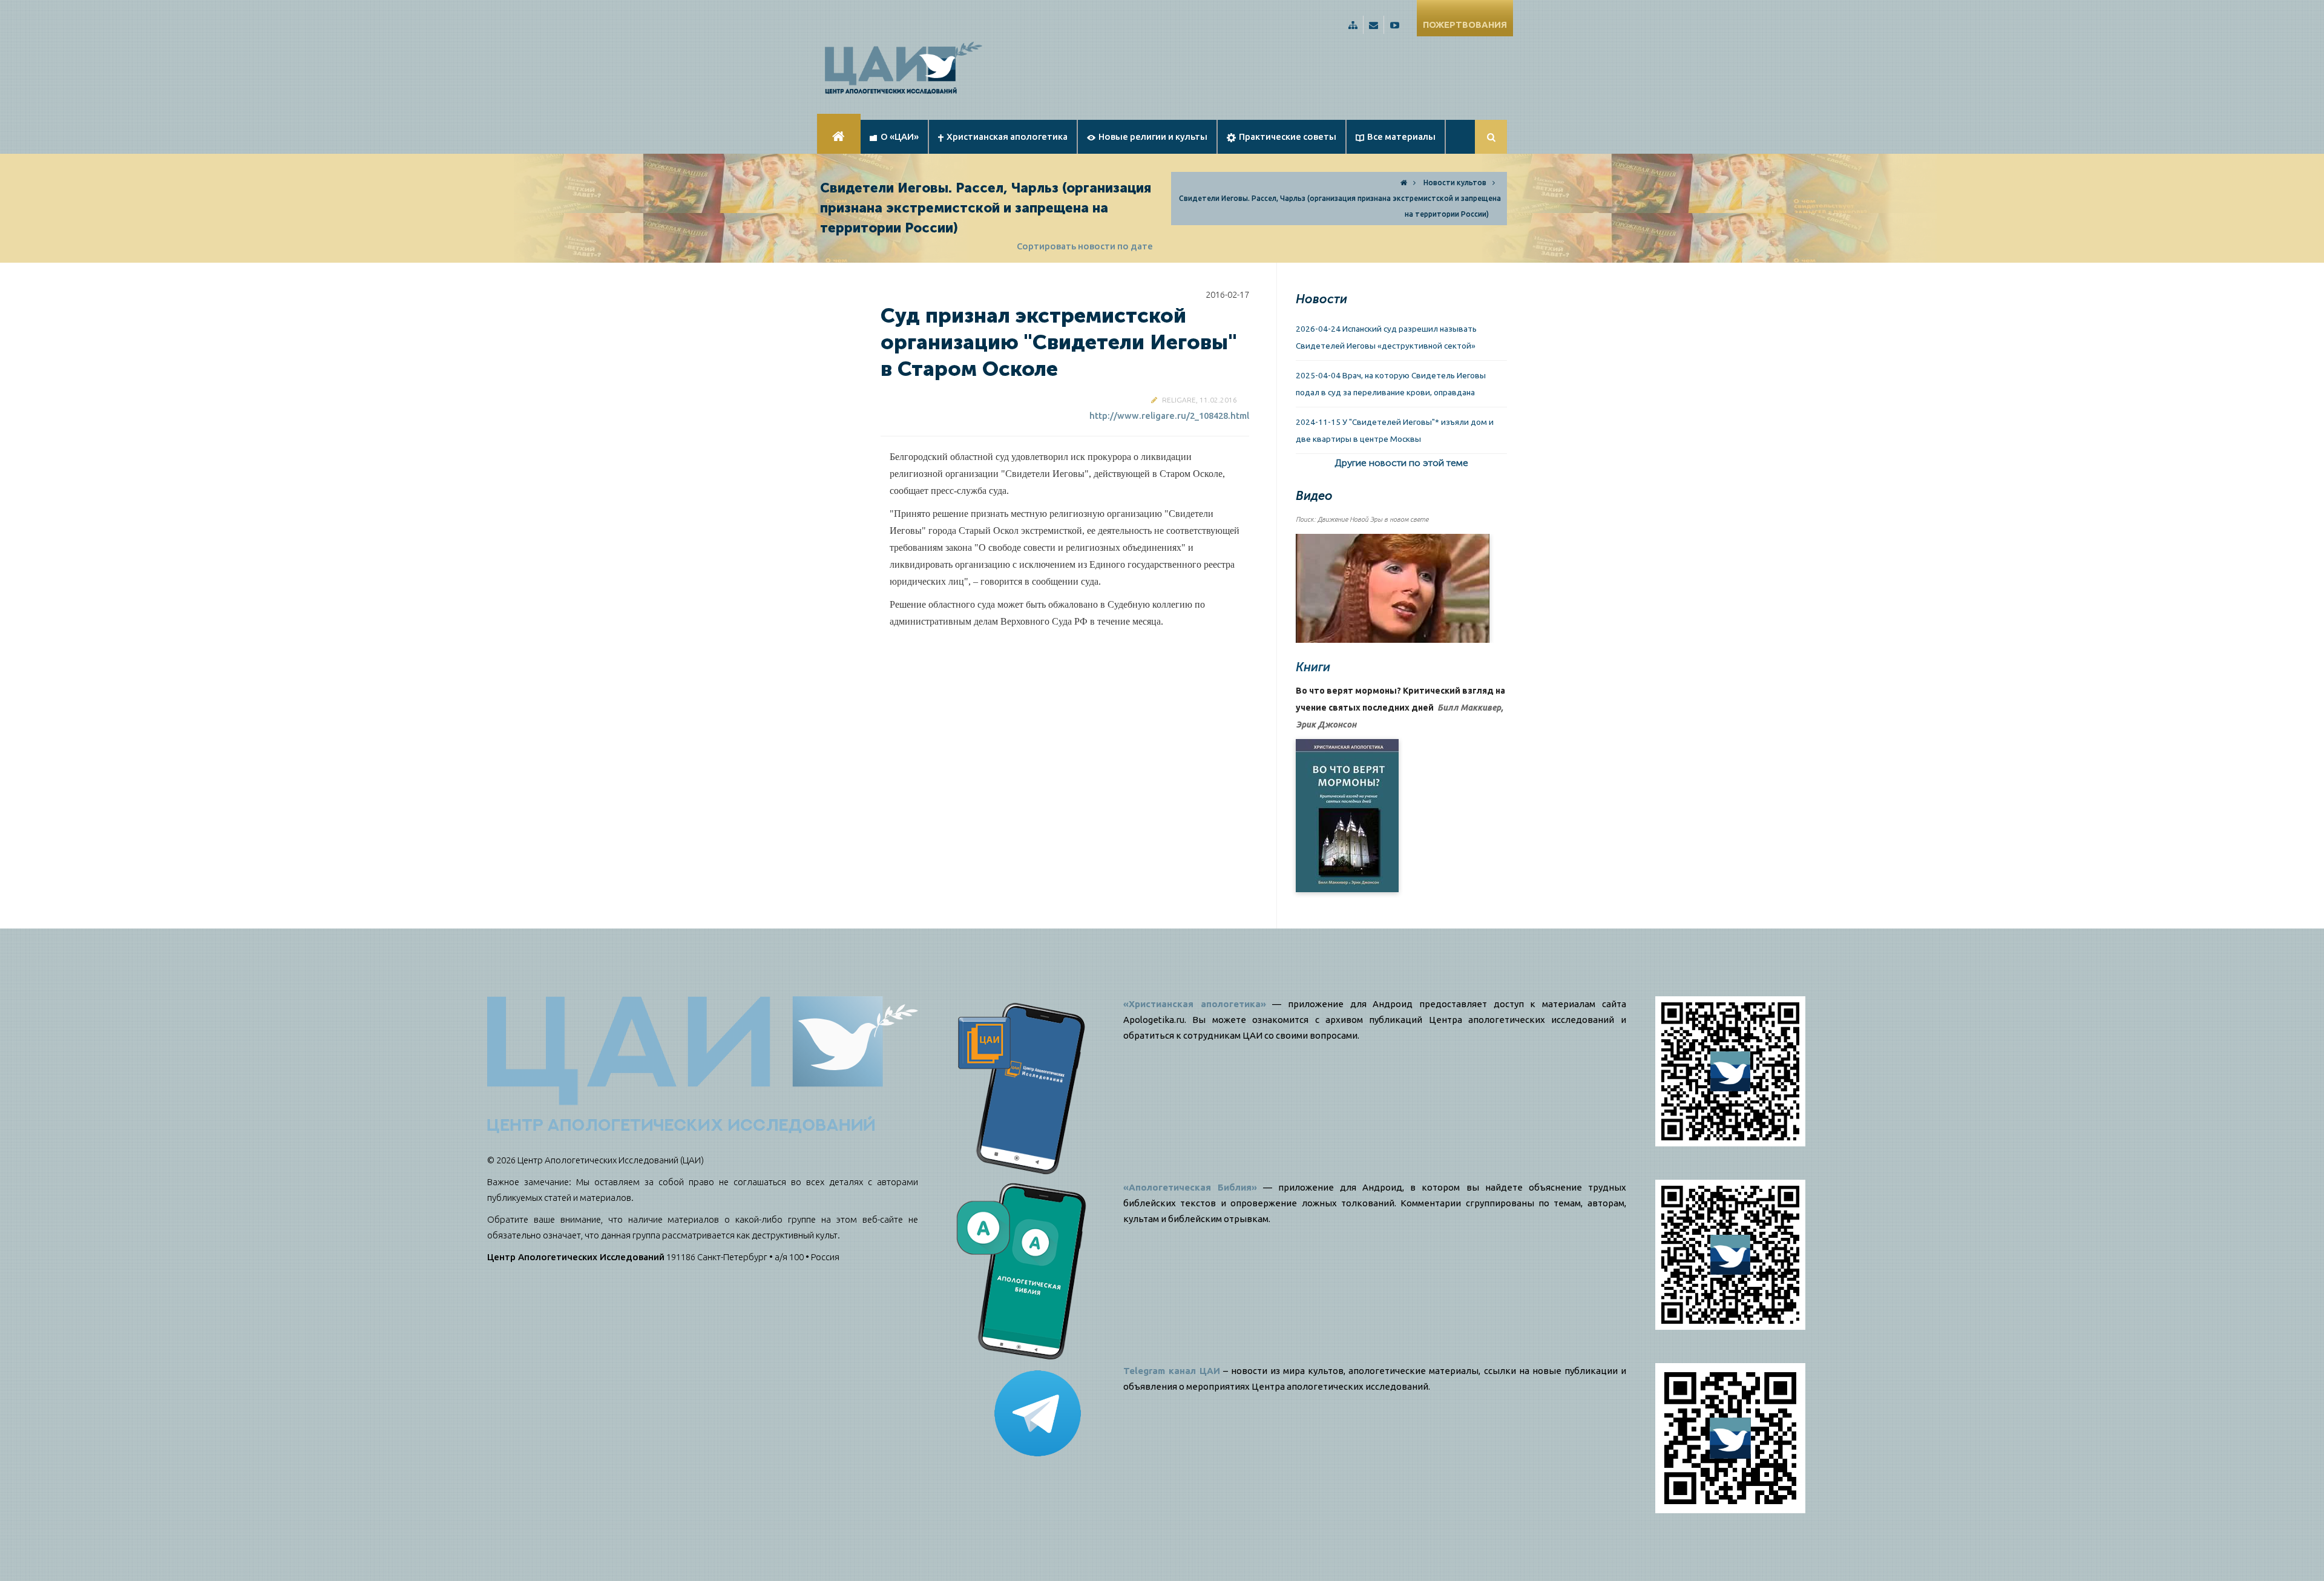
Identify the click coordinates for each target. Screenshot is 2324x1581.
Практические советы (1288, 136)
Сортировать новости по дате (1085, 246)
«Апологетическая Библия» (1190, 1187)
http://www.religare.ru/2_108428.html (1169, 416)
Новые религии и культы (1153, 136)
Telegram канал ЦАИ (1172, 1371)
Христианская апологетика (1007, 136)
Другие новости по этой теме (1401, 463)
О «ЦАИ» (900, 136)
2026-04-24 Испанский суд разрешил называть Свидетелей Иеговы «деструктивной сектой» (1386, 337)
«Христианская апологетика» (1195, 1004)
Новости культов (1455, 182)
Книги (1313, 667)
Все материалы (1401, 136)
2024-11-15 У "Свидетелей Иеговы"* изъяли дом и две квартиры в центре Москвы (1395, 430)
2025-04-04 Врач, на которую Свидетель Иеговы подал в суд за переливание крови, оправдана (1391, 384)
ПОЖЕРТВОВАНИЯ (1465, 25)
